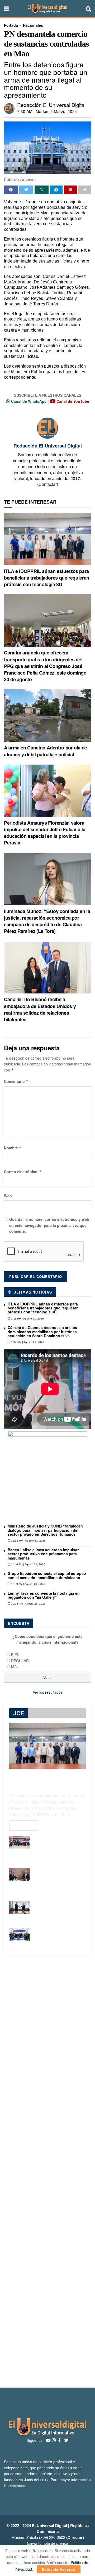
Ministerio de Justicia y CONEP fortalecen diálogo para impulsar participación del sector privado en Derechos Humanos (45, 1530)
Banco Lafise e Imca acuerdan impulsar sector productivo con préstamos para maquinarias (43, 1554)
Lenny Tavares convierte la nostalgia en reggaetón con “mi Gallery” (44, 1595)
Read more (24, 1825)
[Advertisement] (47, 2172)
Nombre (13, 1148)
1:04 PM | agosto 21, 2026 (27, 1342)
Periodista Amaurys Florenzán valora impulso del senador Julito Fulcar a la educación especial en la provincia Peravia (45, 833)
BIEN (15, 1655)
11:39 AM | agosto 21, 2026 (28, 1584)
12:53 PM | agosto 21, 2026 (28, 1541)
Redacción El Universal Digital (51, 105)
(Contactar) (48, 484)
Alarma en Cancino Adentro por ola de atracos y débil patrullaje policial (46, 751)
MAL (15, 1666)
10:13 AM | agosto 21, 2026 (28, 1604)
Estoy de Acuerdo (59, 2569)
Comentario (16, 1081)
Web (8, 1196)
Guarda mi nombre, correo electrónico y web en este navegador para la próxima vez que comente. (49, 1225)
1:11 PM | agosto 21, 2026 (27, 1319)
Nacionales (33, 25)
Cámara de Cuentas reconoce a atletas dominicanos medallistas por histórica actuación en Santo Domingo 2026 (42, 1332)
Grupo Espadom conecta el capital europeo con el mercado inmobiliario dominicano (47, 1575)
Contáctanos (15, 2485)
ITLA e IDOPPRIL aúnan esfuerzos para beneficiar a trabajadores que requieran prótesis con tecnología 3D (47, 578)
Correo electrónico (23, 1172)
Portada (11, 25)
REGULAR (20, 1661)
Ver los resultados (48, 1692)
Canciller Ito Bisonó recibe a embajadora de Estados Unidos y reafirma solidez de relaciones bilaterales (40, 1009)
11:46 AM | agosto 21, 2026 (28, 1564)
